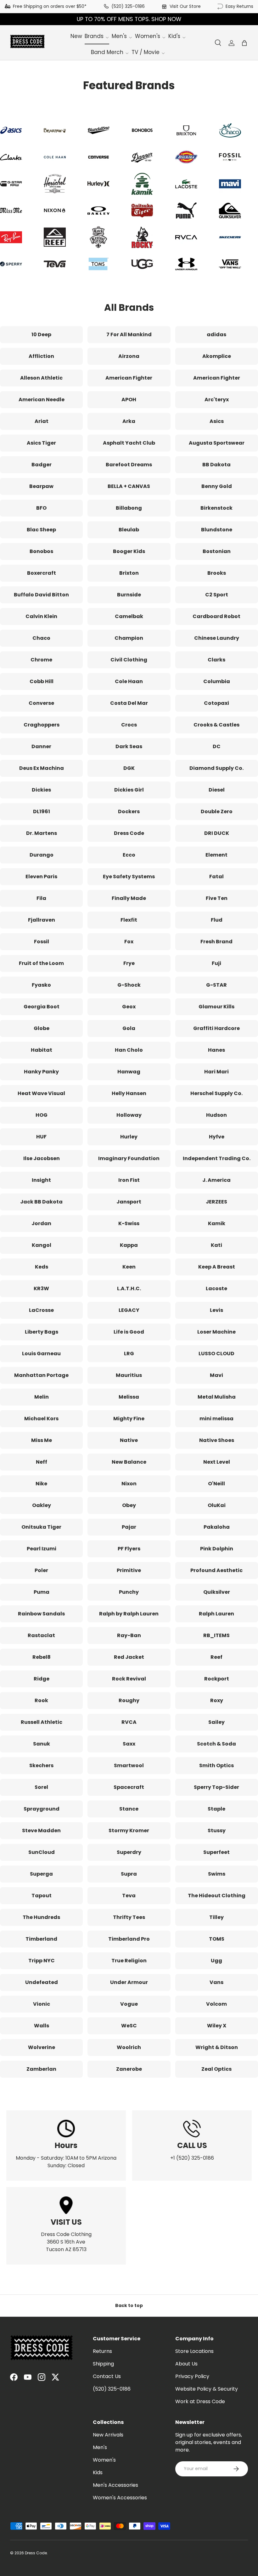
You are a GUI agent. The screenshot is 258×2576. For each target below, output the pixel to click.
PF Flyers (129, 1549)
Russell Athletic (42, 1722)
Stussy (217, 1831)
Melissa (129, 1397)
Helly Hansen (129, 1093)
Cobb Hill (42, 681)
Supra (129, 1874)
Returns (102, 2351)
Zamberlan (41, 2069)
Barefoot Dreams (129, 465)
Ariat (42, 421)
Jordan (41, 1223)
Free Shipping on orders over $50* (50, 6)
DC (217, 746)
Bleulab (129, 530)
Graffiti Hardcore (216, 1028)
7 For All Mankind (129, 334)
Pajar (129, 1527)
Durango (42, 855)
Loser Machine (216, 1332)
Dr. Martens (42, 833)
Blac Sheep (41, 530)
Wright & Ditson (217, 2047)
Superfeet (216, 1852)
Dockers (129, 811)
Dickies (41, 790)
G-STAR (216, 985)
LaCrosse (41, 1310)
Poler (41, 1570)
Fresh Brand (216, 942)
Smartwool (129, 1765)
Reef (216, 1657)
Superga (41, 1874)
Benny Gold (217, 486)
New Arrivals (108, 2435)
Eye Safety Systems (129, 877)
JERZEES (216, 1202)
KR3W (41, 1288)
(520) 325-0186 (128, 6)
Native (129, 1440)
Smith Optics (216, 1765)
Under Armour (129, 1982)
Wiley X (217, 2026)
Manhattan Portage (41, 1375)
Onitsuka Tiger (41, 1527)
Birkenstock (216, 508)
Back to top (129, 2305)
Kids (98, 2472)
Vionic (42, 2004)
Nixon (129, 1484)
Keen (129, 1267)
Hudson (216, 1115)
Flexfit (129, 920)
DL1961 (42, 811)
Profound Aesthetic (216, 1570)
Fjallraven (42, 920)
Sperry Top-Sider (216, 1787)
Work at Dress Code (200, 2401)
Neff (42, 1462)
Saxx (129, 1744)
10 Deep (41, 334)
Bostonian (217, 551)
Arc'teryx (217, 400)
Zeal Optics (216, 2069)
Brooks (217, 573)
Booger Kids (129, 551)
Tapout (42, 1896)
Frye (129, 963)
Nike (41, 1484)
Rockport (217, 1679)
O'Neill (216, 1484)
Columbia (217, 681)
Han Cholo (129, 1050)
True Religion (129, 1961)
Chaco (41, 638)
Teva (129, 1896)
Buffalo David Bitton (41, 595)
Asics (217, 421)
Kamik (217, 1223)
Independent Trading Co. (217, 1158)
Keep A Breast (217, 1267)
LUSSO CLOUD (216, 1354)
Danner (41, 746)
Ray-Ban (129, 1635)
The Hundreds (41, 1917)
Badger (42, 465)
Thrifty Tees (129, 1917)
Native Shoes (217, 1440)
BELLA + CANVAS (129, 486)
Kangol (42, 1245)
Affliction (41, 356)
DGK (129, 768)
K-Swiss (129, 1223)
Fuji (216, 963)
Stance (129, 1809)
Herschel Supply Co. (216, 1093)
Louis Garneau (41, 1354)
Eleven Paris (41, 877)
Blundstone (217, 530)
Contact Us (107, 2376)
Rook (41, 1700)
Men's (100, 2447)
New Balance (129, 1462)
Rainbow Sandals (41, 1614)
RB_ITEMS (216, 1635)
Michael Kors (41, 1419)
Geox (129, 1007)
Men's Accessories (115, 2485)
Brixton (129, 573)
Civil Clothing (129, 660)
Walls (42, 2026)
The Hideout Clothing (217, 1896)
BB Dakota (216, 465)
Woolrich (129, 2047)
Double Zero (217, 811)
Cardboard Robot (216, 616)
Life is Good (129, 1332)
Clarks (216, 660)
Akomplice (217, 356)
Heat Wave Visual (41, 1093)
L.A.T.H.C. (129, 1288)
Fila (41, 898)
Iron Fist (129, 1180)
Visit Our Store (185, 6)
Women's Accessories (120, 2498)
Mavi (216, 1375)
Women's (104, 2460)
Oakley (42, 1505)
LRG (129, 1354)
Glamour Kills (216, 1007)
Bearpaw (41, 486)
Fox (129, 942)
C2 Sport (217, 595)
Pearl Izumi (42, 1549)
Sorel (41, 1787)
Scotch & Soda (216, 1744)
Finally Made (129, 898)
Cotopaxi (216, 703)
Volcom (216, 2004)
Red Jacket (129, 1657)
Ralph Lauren (216, 1614)
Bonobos (41, 551)
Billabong (129, 508)
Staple (216, 1809)
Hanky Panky (41, 1072)
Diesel (217, 790)
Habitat (42, 1050)
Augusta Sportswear (217, 443)
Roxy (217, 1700)
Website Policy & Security (207, 2389)
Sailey (216, 1722)
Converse (41, 703)
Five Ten (217, 898)
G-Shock (129, 985)
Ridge (42, 1679)
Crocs (129, 725)
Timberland (41, 1939)
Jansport (129, 1202)
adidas (216, 334)
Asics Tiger (41, 443)
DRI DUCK (217, 833)
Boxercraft (42, 573)
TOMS (217, 1939)
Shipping (103, 2364)
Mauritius (129, 1375)
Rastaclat (41, 1635)
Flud (217, 920)
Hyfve (217, 1137)
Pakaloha (217, 1527)
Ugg (216, 1961)
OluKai (217, 1505)
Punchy (129, 1592)
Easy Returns (239, 6)
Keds (42, 1267)
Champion (129, 638)
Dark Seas (129, 746)
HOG (42, 1115)
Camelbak (129, 616)
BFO (41, 508)
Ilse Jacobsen (42, 1158)
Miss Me (42, 1440)
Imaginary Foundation (129, 1158)
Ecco (129, 855)
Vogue (129, 2004)
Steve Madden (41, 1831)
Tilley (216, 1917)
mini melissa (216, 1419)
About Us (186, 2364)
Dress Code (129, 833)
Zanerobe (129, 2069)
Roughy (129, 1700)
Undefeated (42, 1982)
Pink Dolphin (217, 1549)
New (76, 36)
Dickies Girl (129, 790)
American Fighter (129, 378)
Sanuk (42, 1744)
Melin (42, 1397)
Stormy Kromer (129, 1831)
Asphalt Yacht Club (129, 443)
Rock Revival (129, 1679)
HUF (41, 1137)
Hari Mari (216, 1072)
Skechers (41, 1765)
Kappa (129, 1245)
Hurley (129, 1137)
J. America (216, 1180)
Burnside (129, 595)
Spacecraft (129, 1787)
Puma (42, 1592)
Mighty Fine (129, 1419)
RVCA (129, 1722)
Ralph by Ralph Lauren (129, 1614)
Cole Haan (129, 681)
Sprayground (42, 1809)
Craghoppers (42, 725)
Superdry (129, 1852)
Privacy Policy (192, 2376)
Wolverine (42, 2047)
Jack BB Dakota (41, 1202)
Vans (216, 1982)
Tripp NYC (42, 1961)
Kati (216, 1245)
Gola (129, 1028)
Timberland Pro (129, 1939)
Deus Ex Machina (42, 768)
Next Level (217, 1462)
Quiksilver (217, 1592)
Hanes (216, 1050)
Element (216, 855)
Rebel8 (42, 1657)
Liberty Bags (42, 1332)
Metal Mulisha (217, 1397)
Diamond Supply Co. (216, 768)
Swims (217, 1874)
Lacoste (216, 1288)
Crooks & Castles (216, 725)
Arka (129, 421)
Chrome (41, 660)
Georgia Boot (42, 1007)
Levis (216, 1310)
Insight (41, 1180)
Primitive (129, 1570)
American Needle (42, 400)
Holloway (129, 1115)
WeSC (129, 2026)
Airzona (129, 356)
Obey (129, 1505)
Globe (42, 1028)
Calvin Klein (41, 616)
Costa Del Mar (129, 703)
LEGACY (129, 1310)
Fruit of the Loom (41, 963)
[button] (244, 43)
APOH (129, 400)
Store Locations (194, 2351)
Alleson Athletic (41, 378)
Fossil (42, 942)
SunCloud (42, 1852)
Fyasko (41, 985)
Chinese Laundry (217, 638)
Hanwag (129, 1072)
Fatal (216, 877)
